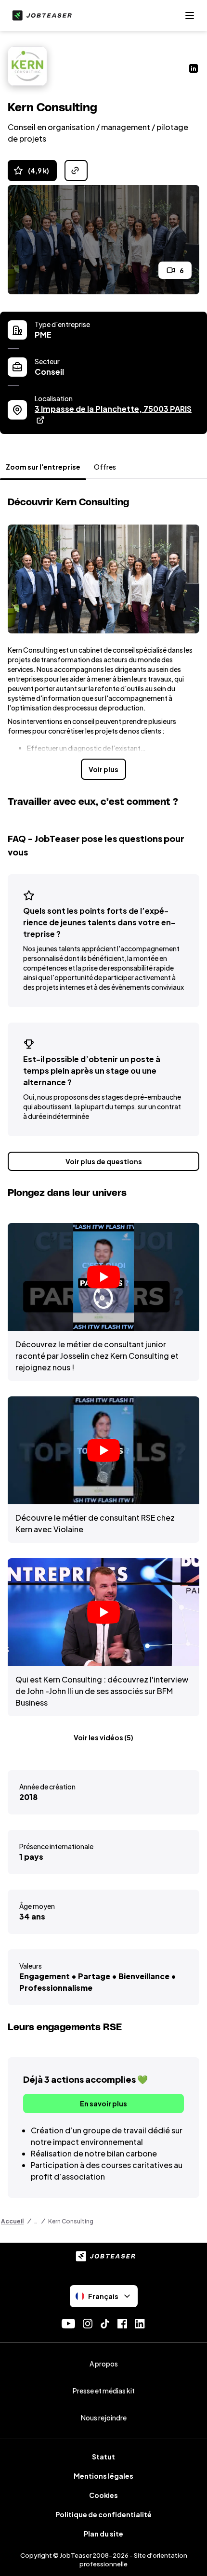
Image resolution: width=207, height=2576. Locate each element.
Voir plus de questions (104, 1161)
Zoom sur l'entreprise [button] (43, 467)
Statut (103, 2457)
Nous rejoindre (104, 2418)
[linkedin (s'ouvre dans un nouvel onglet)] (194, 69)
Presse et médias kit (104, 2391)
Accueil (12, 2221)
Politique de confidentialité (103, 2514)
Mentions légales (103, 2476)
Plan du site (103, 2534)
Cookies (103, 2495)
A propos (104, 2364)
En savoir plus (103, 2103)
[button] (103, 1277)
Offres (105, 467)
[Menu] (190, 15)
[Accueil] (40, 15)
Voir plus (103, 769)
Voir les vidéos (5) (103, 1737)
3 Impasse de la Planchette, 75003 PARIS (117, 409)
